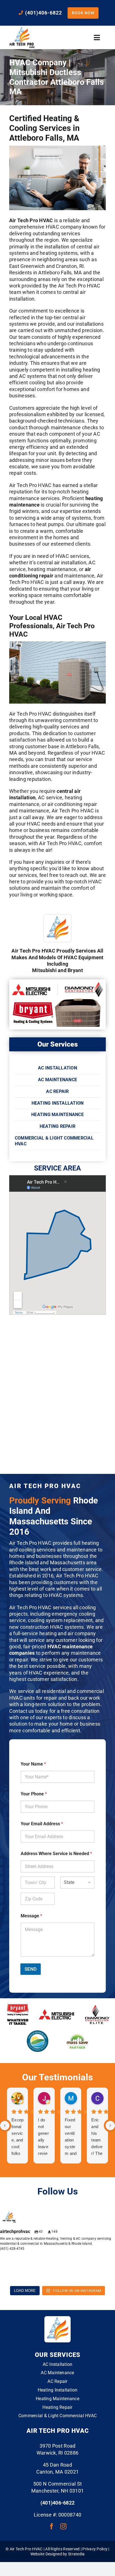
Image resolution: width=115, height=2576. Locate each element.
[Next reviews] (110, 2126)
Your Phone (34, 1794)
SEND (31, 1969)
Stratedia (76, 2554)
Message (31, 1916)
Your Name (33, 1764)
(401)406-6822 (58, 2503)
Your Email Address (42, 1824)
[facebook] (52, 2526)
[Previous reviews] (5, 2126)
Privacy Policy (95, 2549)
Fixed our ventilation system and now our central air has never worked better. (71, 2137)
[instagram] (63, 2526)
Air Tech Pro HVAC (31, 220)
